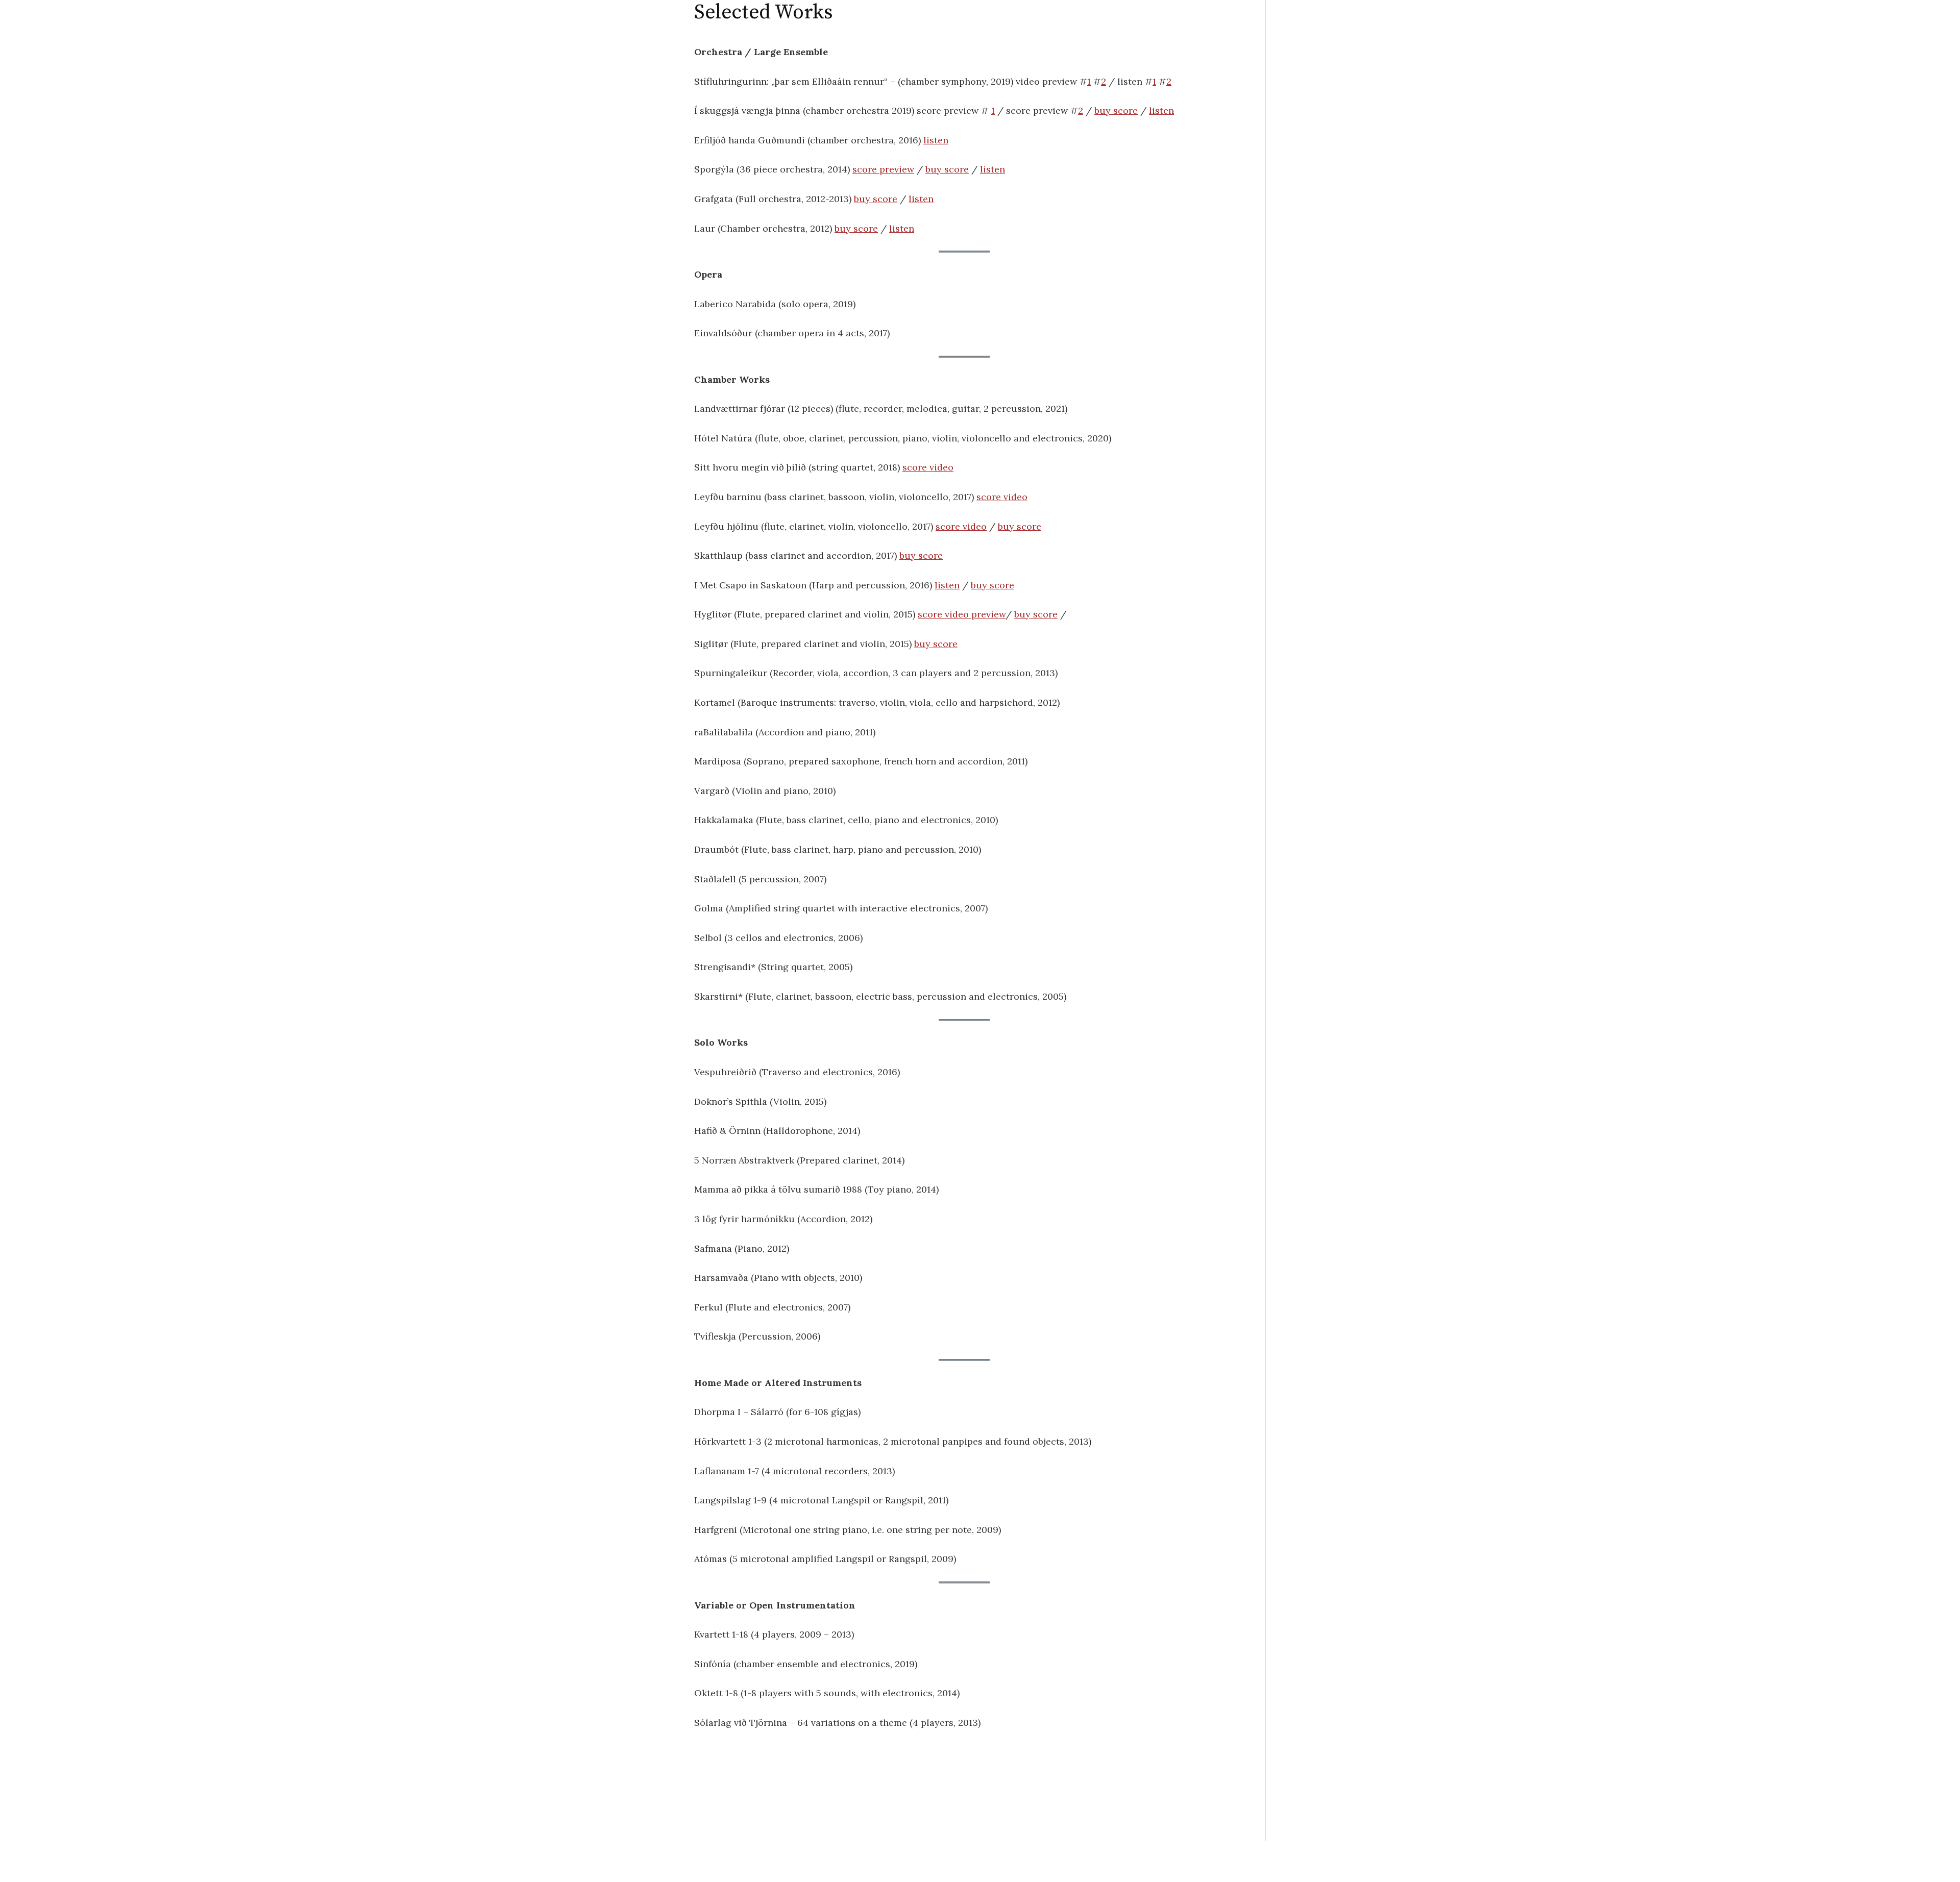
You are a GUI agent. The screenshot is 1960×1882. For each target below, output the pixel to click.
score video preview (962, 614)
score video (928, 467)
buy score (1116, 110)
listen (1161, 110)
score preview (883, 169)
